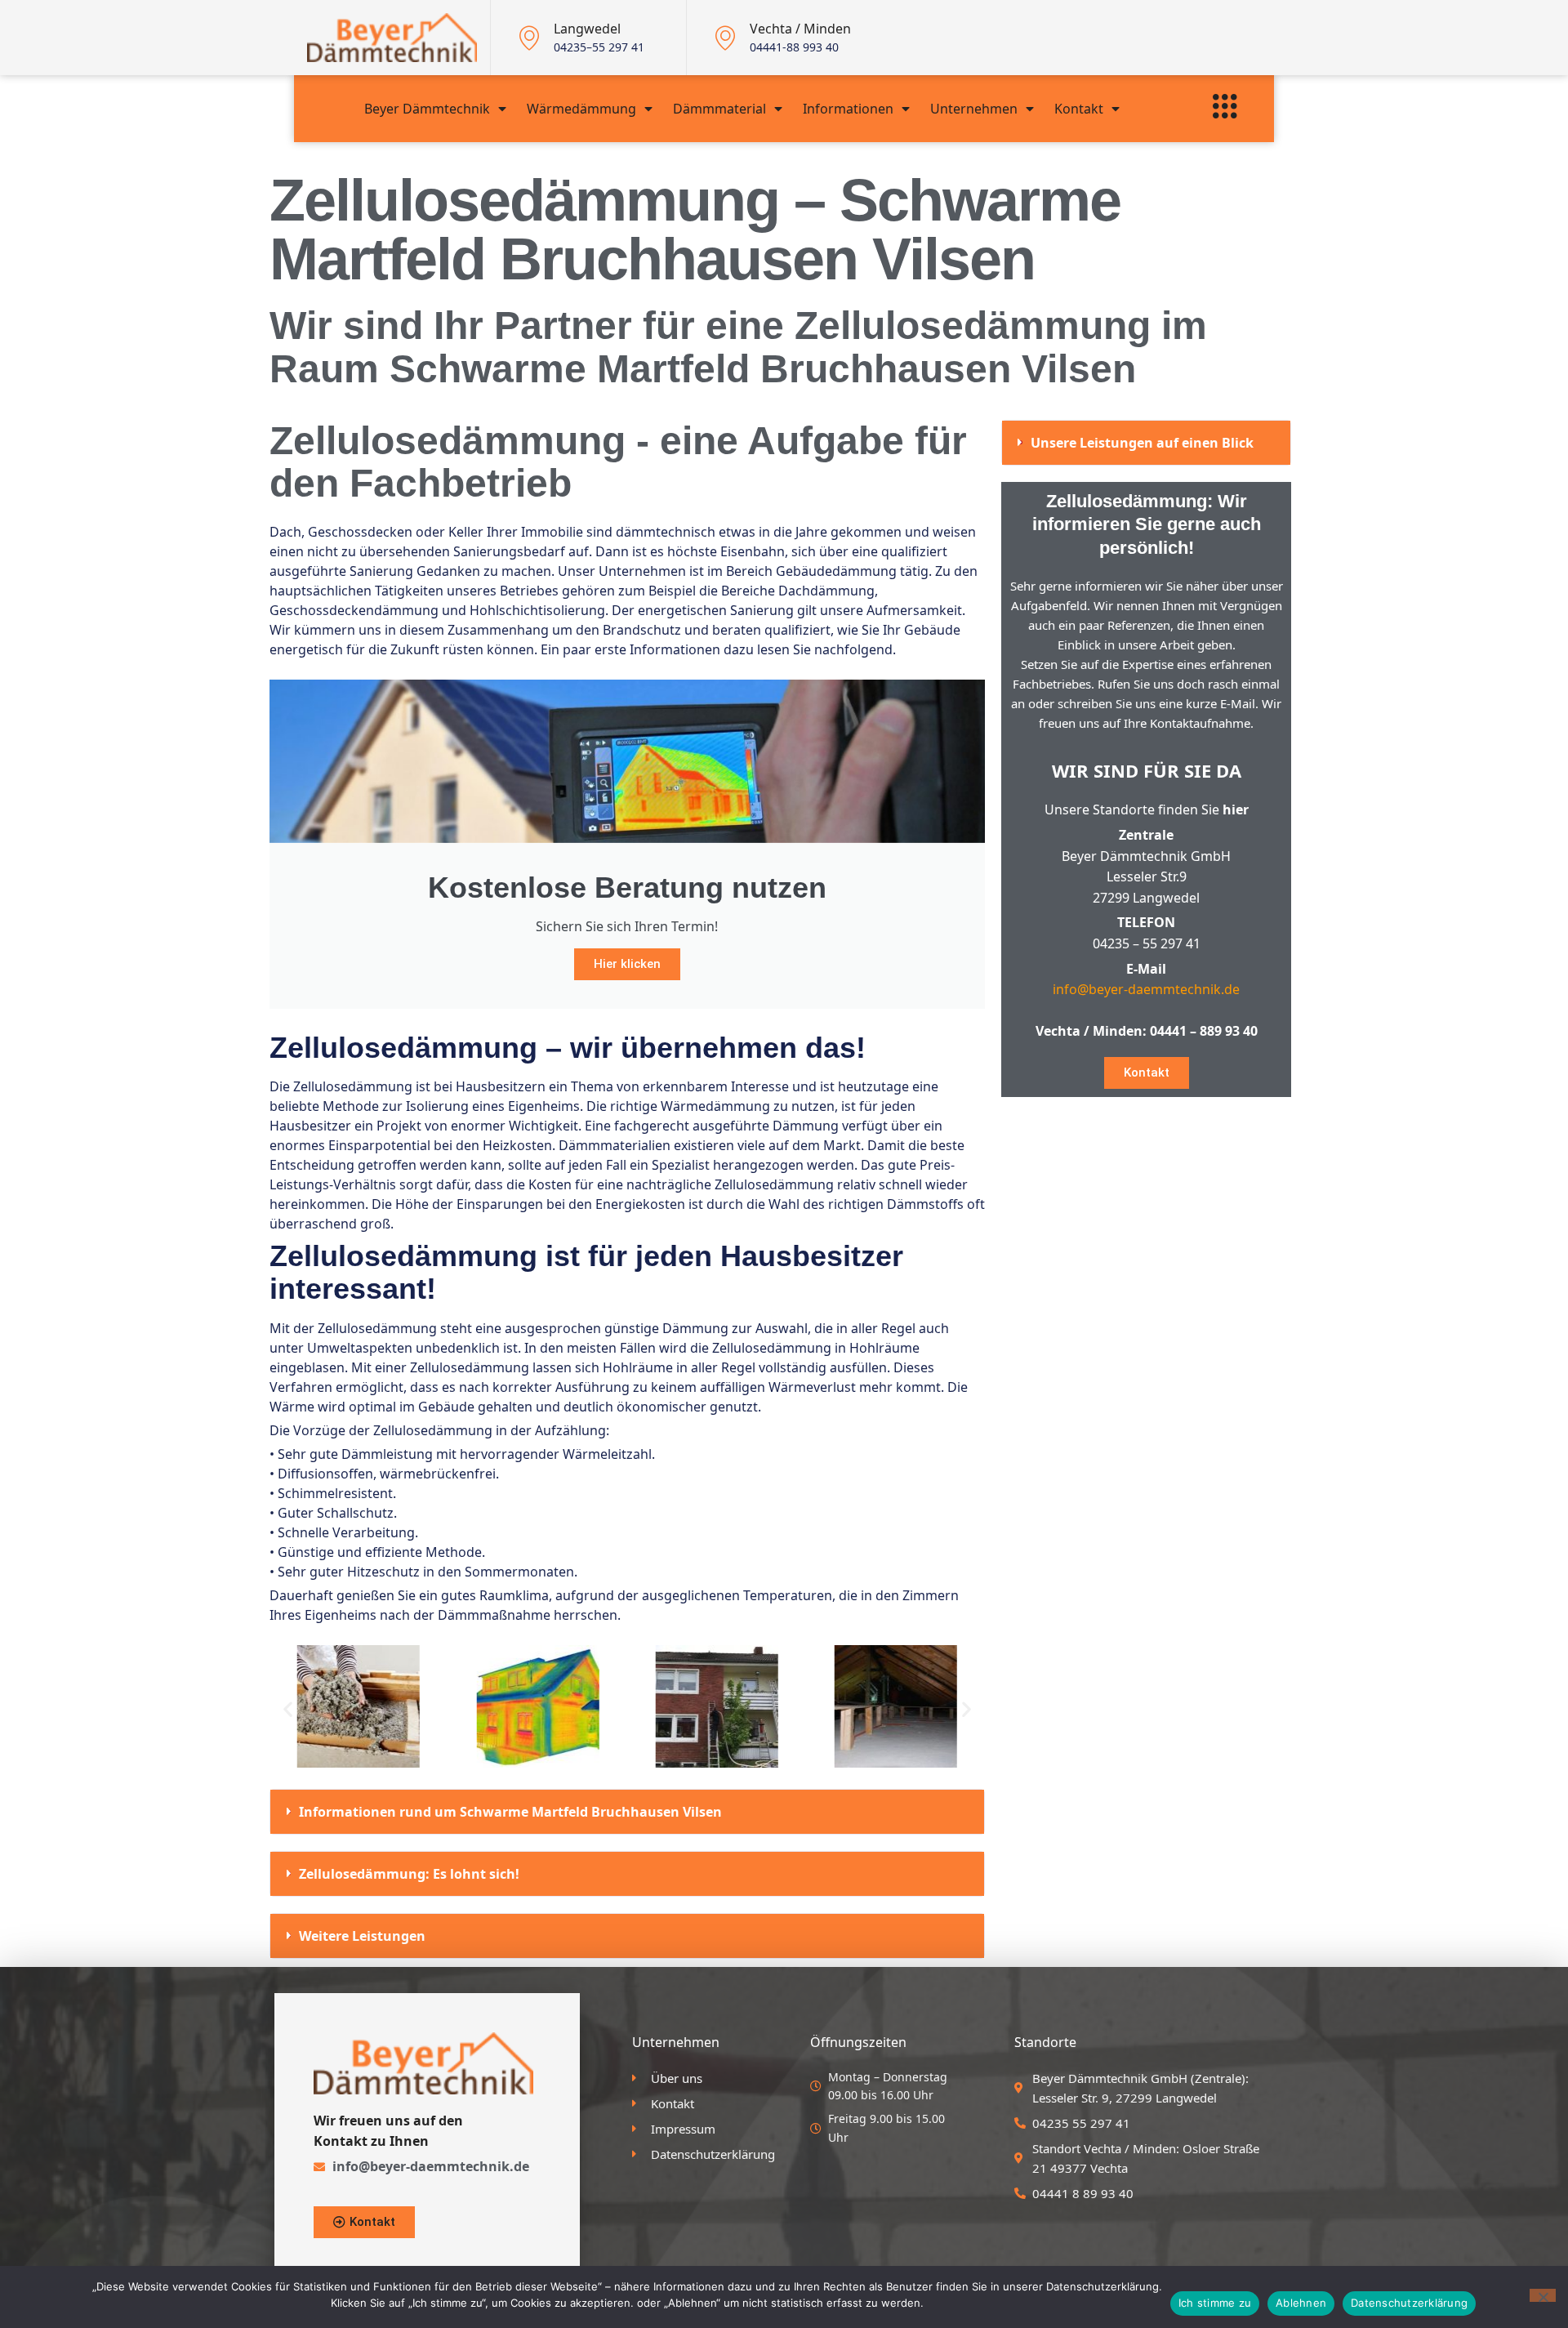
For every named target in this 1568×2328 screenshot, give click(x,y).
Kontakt (1079, 109)
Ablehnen (1301, 2303)
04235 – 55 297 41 (1147, 943)
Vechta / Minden (800, 29)
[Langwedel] (529, 38)
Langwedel (587, 29)
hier (1236, 809)
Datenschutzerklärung (1409, 2303)
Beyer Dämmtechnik (427, 109)
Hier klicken (627, 964)
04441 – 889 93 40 (1204, 1031)
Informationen (848, 109)
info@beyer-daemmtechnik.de (1146, 989)
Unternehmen (974, 109)
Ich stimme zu (1215, 2303)
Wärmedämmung (581, 109)
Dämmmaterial (719, 109)
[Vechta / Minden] (725, 38)
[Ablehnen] (1543, 2295)
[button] (288, 1708)
